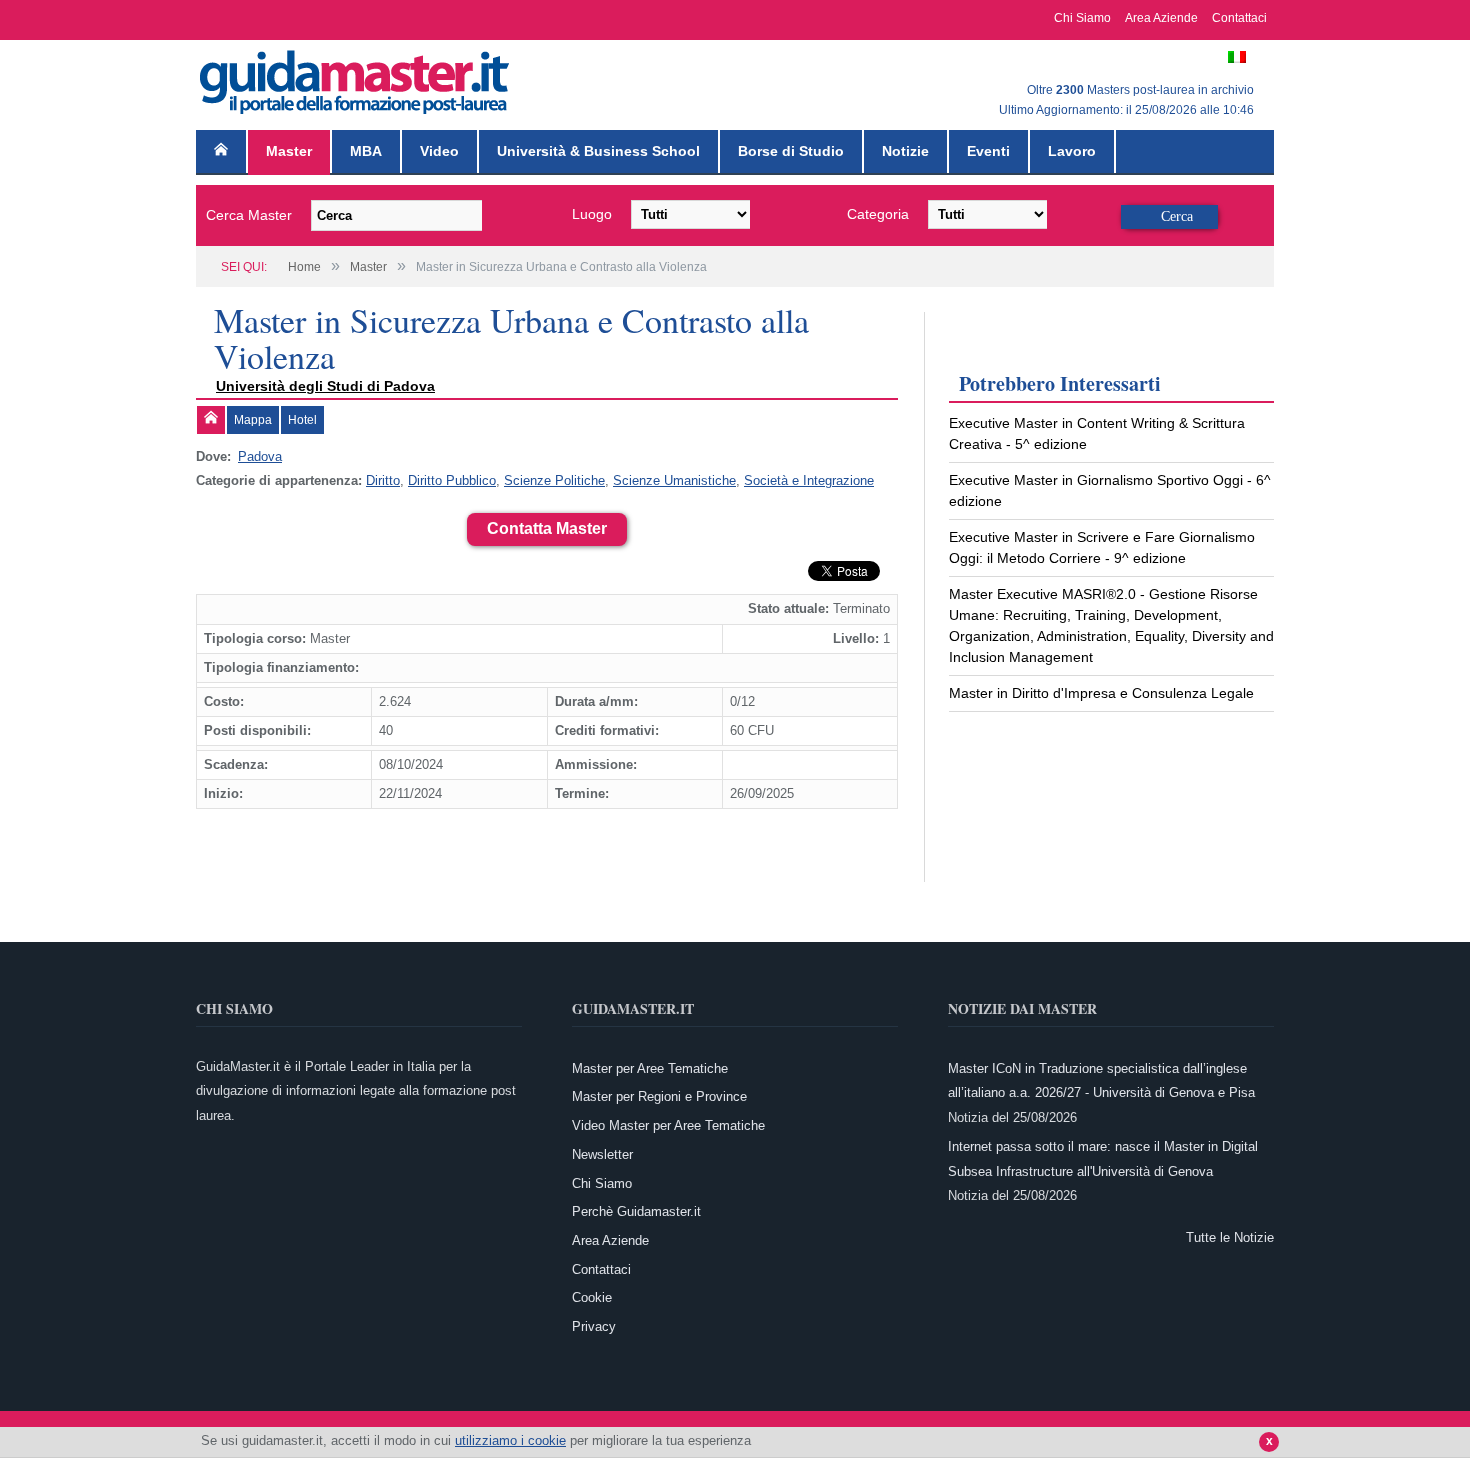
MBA (366, 151)
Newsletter (602, 1154)
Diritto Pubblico (452, 480)
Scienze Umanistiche (674, 480)
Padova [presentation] (260, 456)
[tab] (211, 420)
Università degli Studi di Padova (325, 386)
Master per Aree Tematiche (650, 1068)
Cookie (592, 1297)
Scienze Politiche (554, 480)
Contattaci (1239, 18)
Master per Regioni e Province (659, 1096)
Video (439, 151)
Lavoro (1072, 151)
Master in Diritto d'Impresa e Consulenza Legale (1101, 693)
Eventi (988, 151)
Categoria (878, 214)
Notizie (905, 151)
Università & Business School (598, 151)
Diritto (383, 480)
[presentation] (211, 420)
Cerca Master (249, 215)
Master (289, 151)
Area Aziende (1161, 18)
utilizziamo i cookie (510, 1440)
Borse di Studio (791, 151)
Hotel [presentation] (302, 420)
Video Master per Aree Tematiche (668, 1125)
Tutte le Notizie (1230, 1237)
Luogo (592, 214)
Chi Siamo (1082, 18)
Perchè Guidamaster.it (636, 1211)
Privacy (594, 1326)
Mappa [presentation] (253, 420)
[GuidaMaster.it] (356, 77)
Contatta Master (547, 528)
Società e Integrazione (809, 480)
